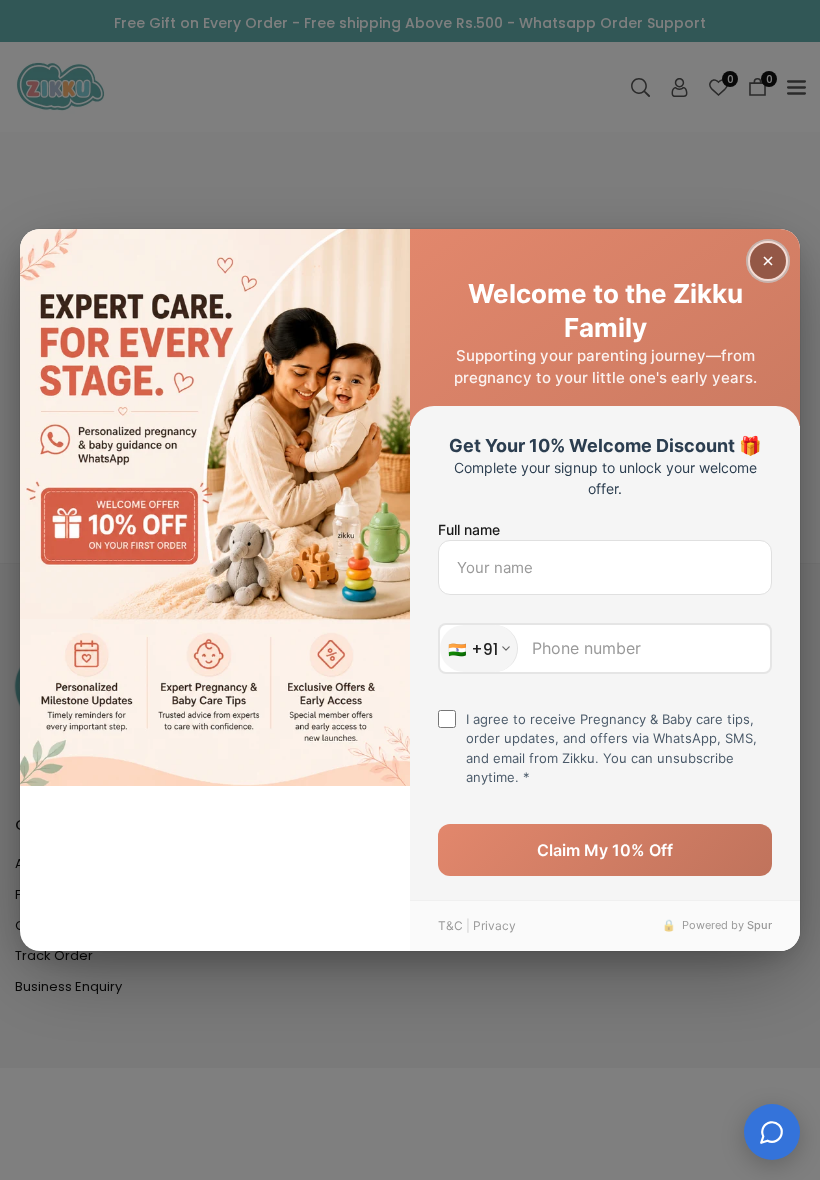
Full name (469, 529)
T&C (450, 925)
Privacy (494, 925)
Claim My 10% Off (605, 850)
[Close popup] (768, 261)
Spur (759, 925)
